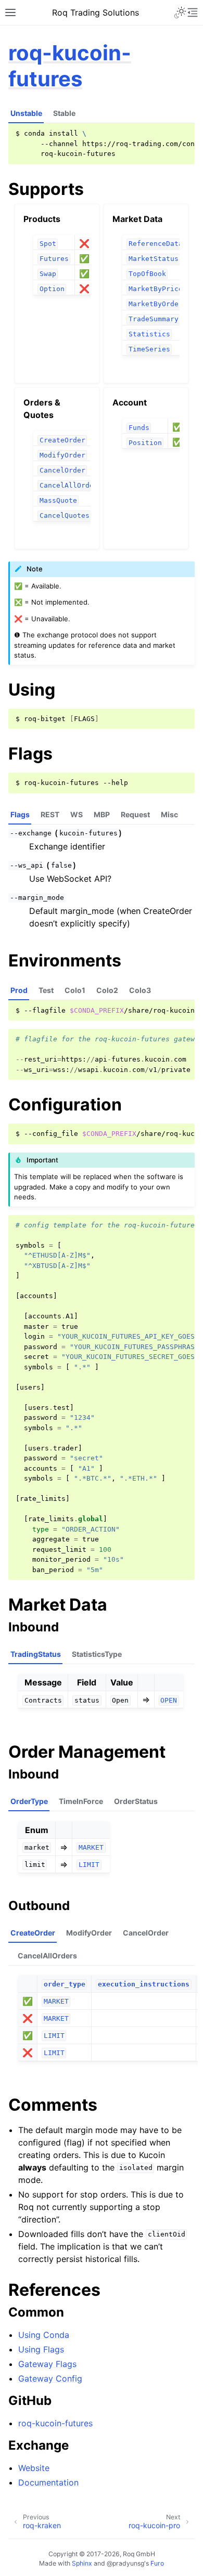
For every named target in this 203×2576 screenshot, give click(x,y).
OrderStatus (136, 1801)
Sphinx (82, 2563)
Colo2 (107, 990)
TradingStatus (36, 1654)
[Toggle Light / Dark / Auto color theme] (180, 12)
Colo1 (75, 990)
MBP (102, 814)
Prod (19, 990)
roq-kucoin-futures (70, 66)
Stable (64, 113)
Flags (20, 814)
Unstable (26, 113)
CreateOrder (33, 1933)
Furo (157, 2563)
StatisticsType (97, 1654)
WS (77, 814)
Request (135, 814)
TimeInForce (81, 1801)
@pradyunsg (125, 2563)
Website (34, 2468)
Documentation (48, 2482)
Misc (169, 814)
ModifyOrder (89, 1933)
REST (50, 814)
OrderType (29, 1801)
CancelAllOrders (47, 1956)
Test (46, 990)
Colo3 (140, 990)
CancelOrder (146, 1933)
